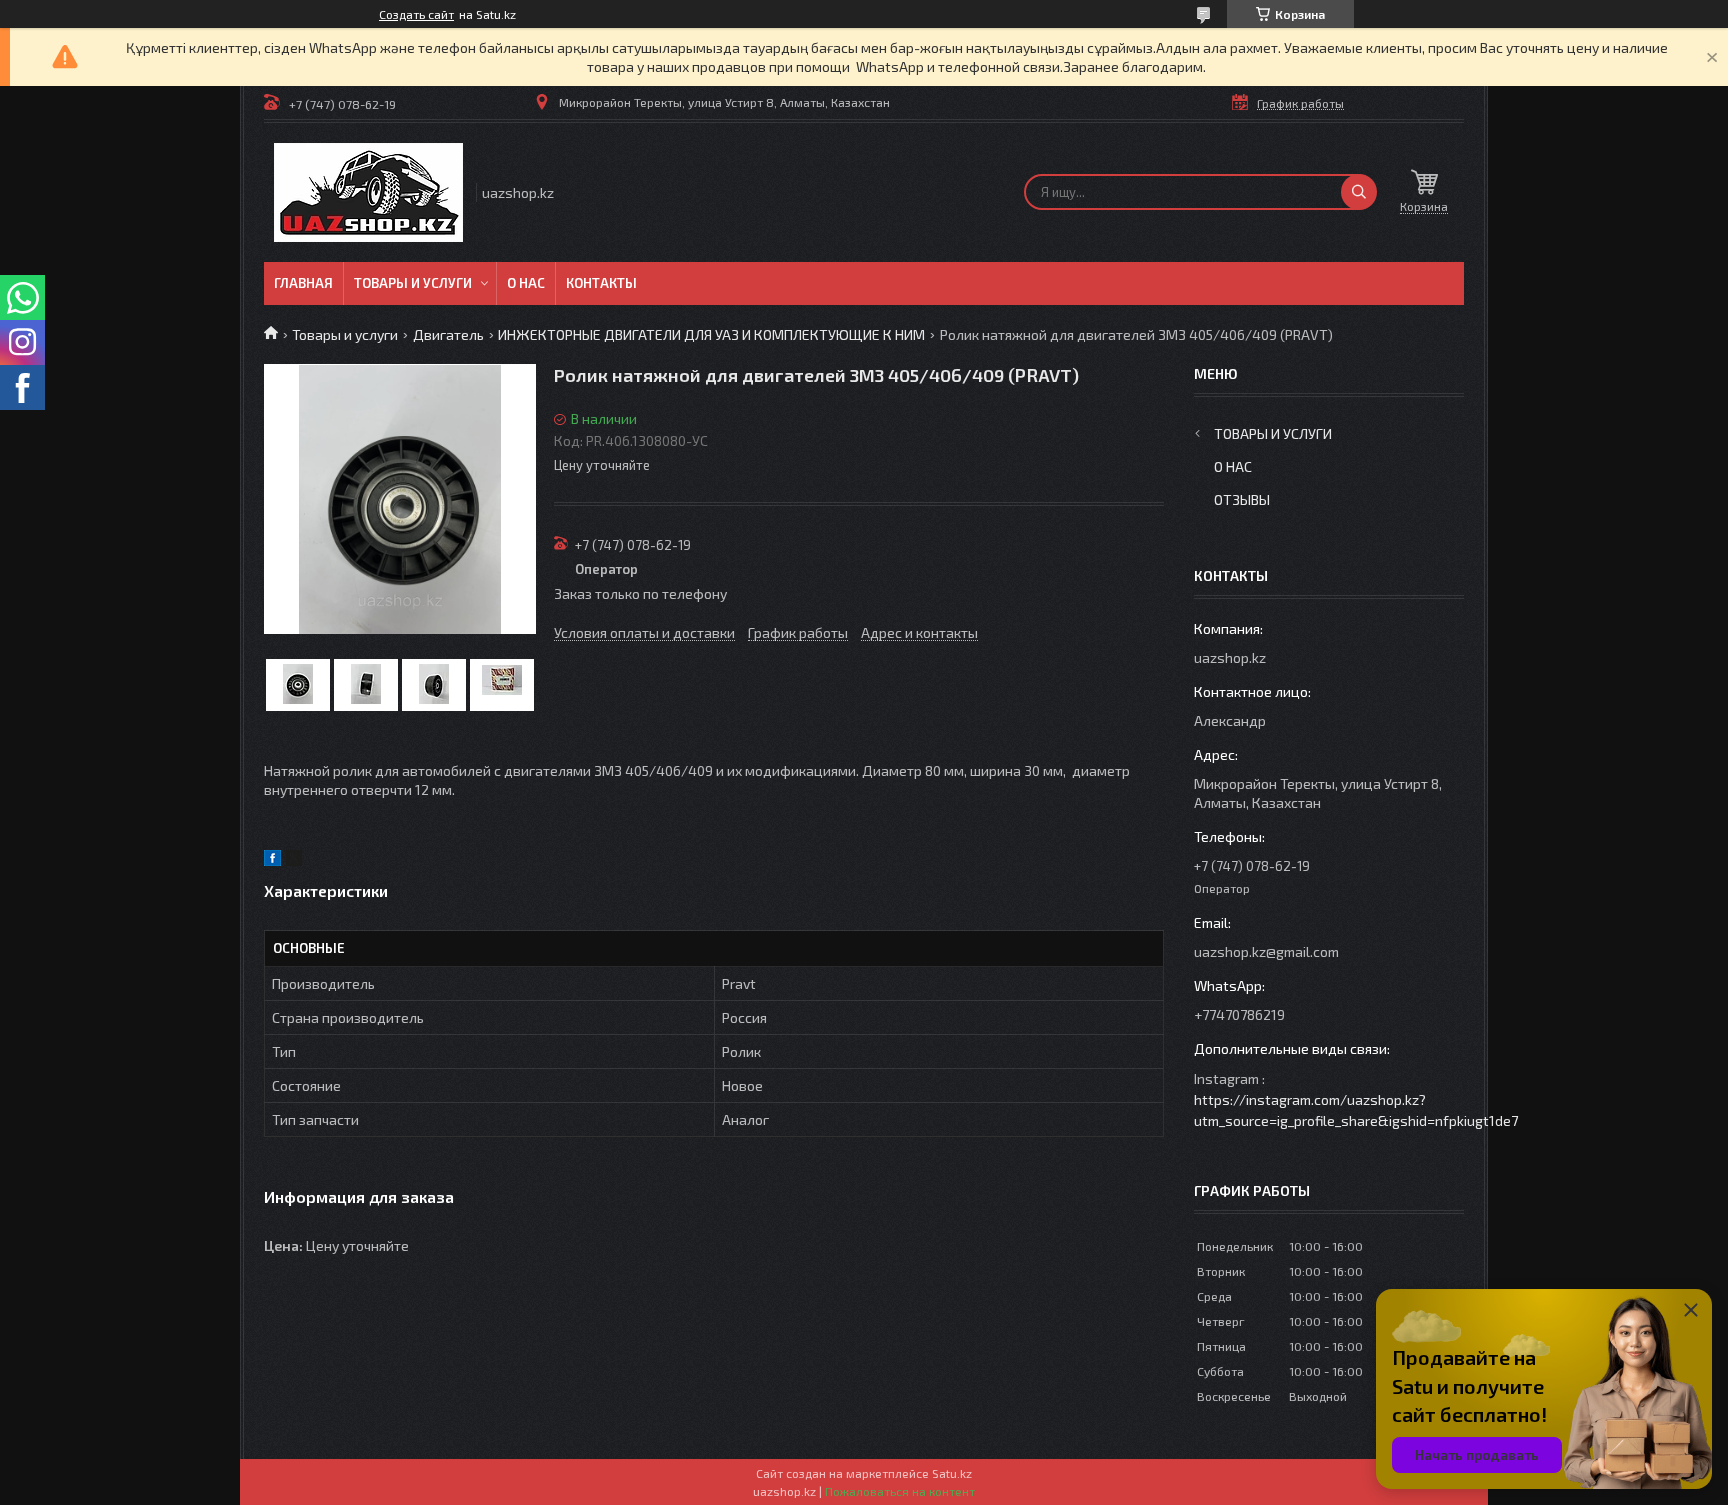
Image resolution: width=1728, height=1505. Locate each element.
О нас (526, 283)
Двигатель (448, 334)
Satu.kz (952, 1473)
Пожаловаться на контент (900, 1491)
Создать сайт (416, 14)
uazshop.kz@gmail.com (1266, 951)
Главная (303, 283)
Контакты (601, 283)
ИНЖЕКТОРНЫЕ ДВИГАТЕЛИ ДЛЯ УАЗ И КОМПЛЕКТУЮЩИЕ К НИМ (711, 334)
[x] (294, 860)
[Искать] (1359, 192)
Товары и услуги (413, 283)
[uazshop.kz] (368, 192)
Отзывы (1242, 499)
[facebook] (272, 860)
